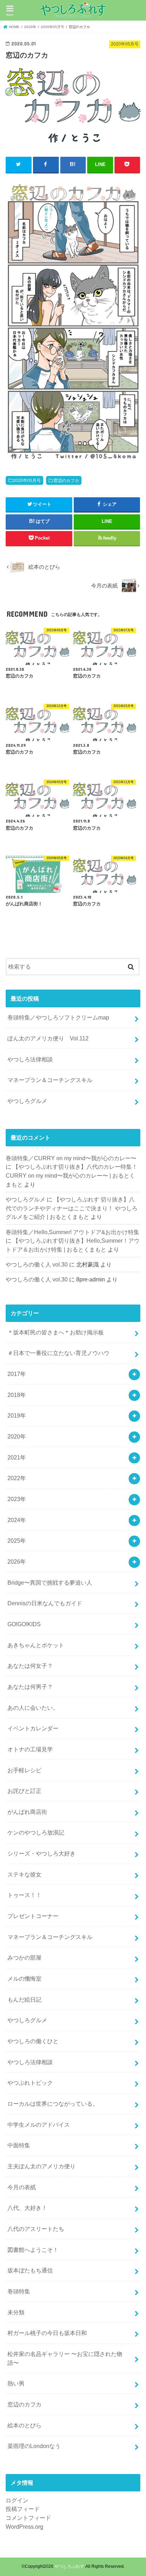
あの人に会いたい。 (33, 1708)
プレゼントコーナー (33, 1916)
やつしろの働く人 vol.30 (37, 1264)
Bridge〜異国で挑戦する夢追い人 (50, 1582)
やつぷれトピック (30, 2083)
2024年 (17, 1520)
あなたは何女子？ (30, 1666)
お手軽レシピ (24, 1770)
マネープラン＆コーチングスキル (50, 1080)
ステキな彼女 (24, 1874)
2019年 (17, 1415)
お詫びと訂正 (24, 1791)
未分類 (16, 2312)
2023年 (17, 1499)
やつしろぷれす (69, 2566)
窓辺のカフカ (66, 481)
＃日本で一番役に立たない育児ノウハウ (58, 1353)
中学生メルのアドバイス (39, 2125)
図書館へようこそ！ (33, 2250)
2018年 (17, 1395)
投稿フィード (23, 2509)
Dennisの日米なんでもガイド (45, 1603)
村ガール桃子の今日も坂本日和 (47, 2333)
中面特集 (19, 2145)
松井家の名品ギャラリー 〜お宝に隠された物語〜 (65, 2358)
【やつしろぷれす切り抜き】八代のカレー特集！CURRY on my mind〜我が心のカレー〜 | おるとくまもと (72, 1175)
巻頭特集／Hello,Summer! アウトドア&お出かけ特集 (72, 1232)
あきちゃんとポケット (36, 1645)
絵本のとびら (24, 2425)
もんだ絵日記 (24, 1999)
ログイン (17, 2500)
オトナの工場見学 (30, 1749)
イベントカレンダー (33, 1728)
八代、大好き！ (27, 2208)
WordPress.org (24, 2527)
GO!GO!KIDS (24, 1624)
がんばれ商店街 (27, 1812)
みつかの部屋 (24, 1958)
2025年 (17, 1541)
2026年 (17, 1562)
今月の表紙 (22, 2187)
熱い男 (16, 2383)
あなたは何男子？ (30, 1687)
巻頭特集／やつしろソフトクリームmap (58, 1017)
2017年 (17, 1374)
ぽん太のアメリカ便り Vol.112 (48, 1038)
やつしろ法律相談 (30, 1059)
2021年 (17, 1457)
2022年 (17, 1478)
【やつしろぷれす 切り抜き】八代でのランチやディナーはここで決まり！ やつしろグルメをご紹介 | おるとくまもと (72, 1208)
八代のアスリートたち (36, 2229)
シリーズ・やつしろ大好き (41, 1853)
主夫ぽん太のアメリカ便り (41, 2166)
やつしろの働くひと (33, 2041)
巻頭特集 (19, 2291)
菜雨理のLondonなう (34, 2446)
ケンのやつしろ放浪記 (36, 1832)
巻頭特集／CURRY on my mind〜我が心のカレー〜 (71, 1158)
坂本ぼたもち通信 (30, 2270)
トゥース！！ (24, 1895)
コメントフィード (28, 2518)
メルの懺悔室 (24, 1978)
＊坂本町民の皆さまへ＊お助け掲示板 (56, 1332)
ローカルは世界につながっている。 (53, 2104)
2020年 (17, 1436)
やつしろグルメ (27, 1101)
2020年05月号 (27, 481)
